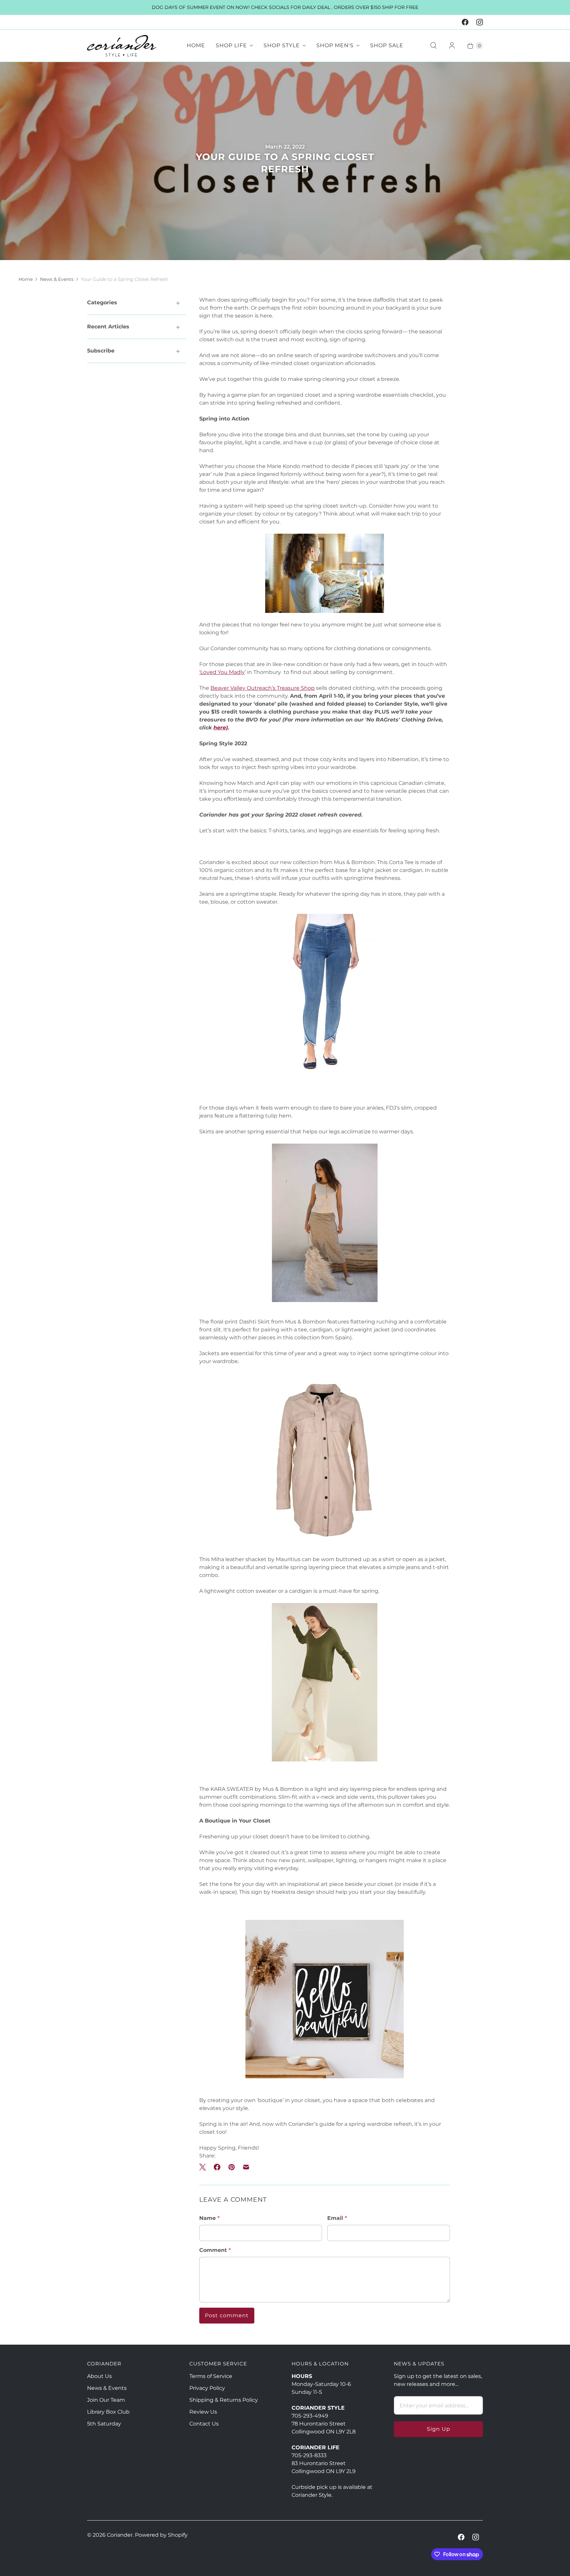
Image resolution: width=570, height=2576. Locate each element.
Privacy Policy (207, 2388)
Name (209, 2218)
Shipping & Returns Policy (224, 2400)
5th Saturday (104, 2424)
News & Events (57, 279)
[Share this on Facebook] (217, 2167)
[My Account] (452, 46)
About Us (99, 2376)
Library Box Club (108, 2412)
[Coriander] (122, 46)
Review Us (203, 2412)
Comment (215, 2250)
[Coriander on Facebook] (465, 22)
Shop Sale (387, 45)
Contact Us (204, 2424)
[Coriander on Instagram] (480, 22)
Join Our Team (106, 2400)
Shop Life (231, 45)
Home (196, 45)
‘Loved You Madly (222, 672)
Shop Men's (335, 45)
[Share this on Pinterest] (232, 2167)
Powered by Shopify (161, 2535)
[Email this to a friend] (246, 2167)
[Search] (433, 46)
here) (221, 728)
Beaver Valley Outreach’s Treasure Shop (263, 688)
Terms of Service (211, 2376)
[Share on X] (205, 2167)
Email (337, 2218)
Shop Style (282, 45)
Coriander (120, 2535)
